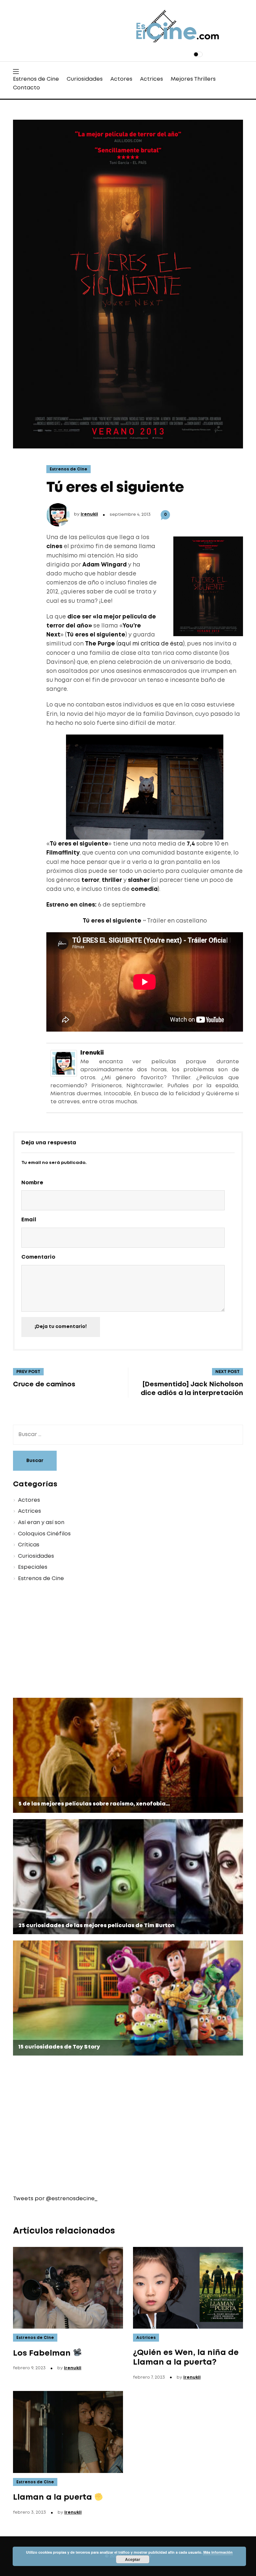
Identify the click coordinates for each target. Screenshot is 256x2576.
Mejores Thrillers (193, 79)
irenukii (89, 514)
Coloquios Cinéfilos (44, 1534)
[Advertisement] (128, 1641)
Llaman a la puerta (53, 2497)
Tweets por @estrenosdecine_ (55, 2199)
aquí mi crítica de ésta (150, 644)
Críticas (29, 1545)
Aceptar (133, 2559)
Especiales (33, 1567)
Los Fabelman (43, 2353)
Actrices (151, 79)
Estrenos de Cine (36, 79)
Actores (121, 79)
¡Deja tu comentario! (61, 1327)
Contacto (26, 88)
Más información (218, 2552)
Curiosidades (85, 79)
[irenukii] (64, 1062)
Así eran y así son (41, 1523)
